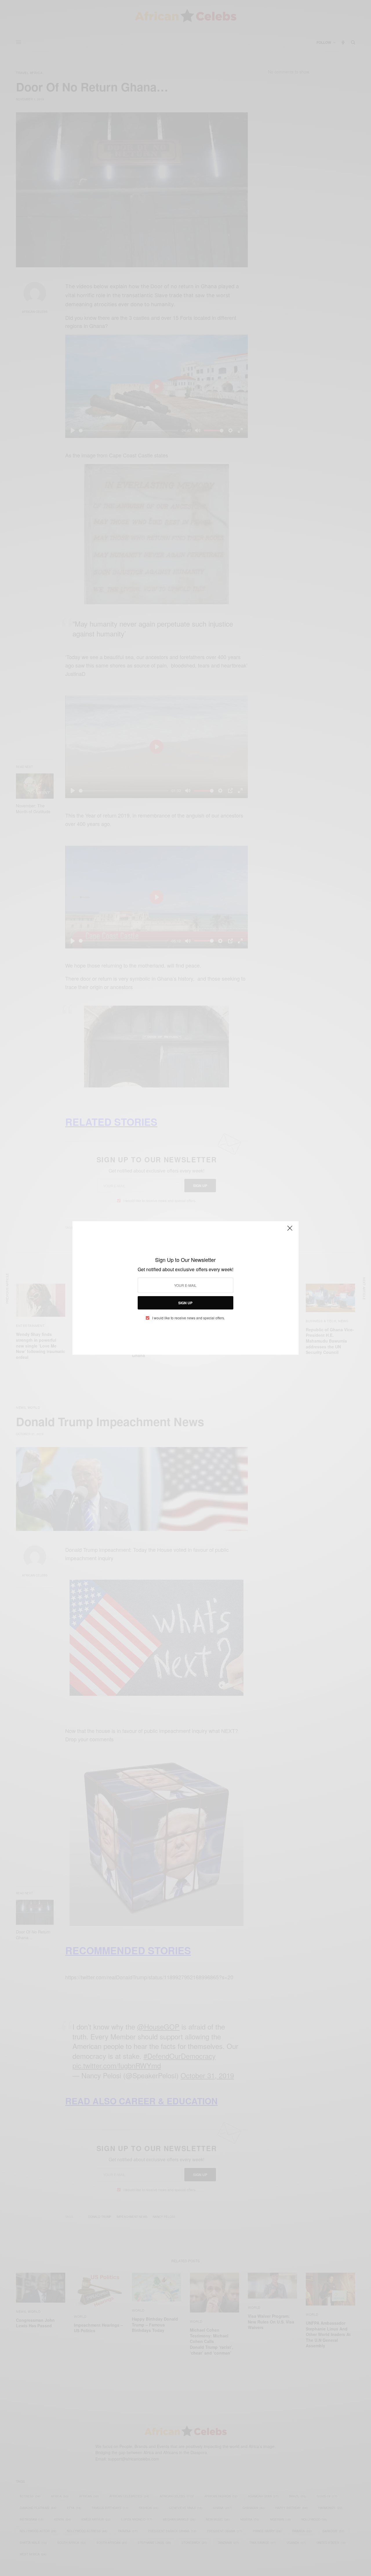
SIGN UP (185, 1303)
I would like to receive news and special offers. (189, 1318)
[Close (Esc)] (290, 1231)
